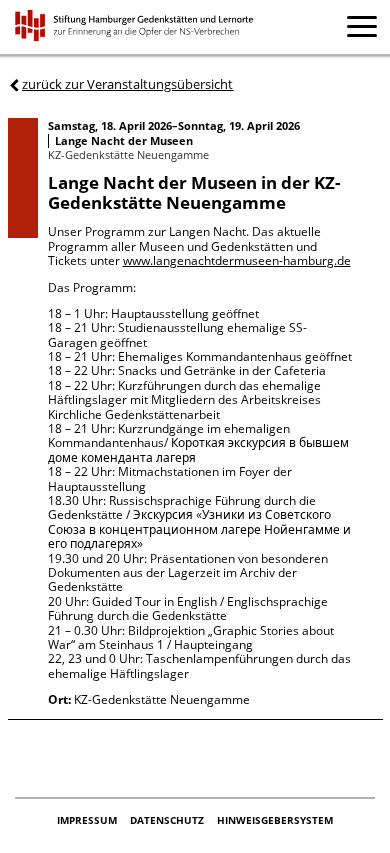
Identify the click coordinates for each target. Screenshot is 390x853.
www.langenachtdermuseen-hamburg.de (237, 260)
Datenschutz (168, 820)
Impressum (88, 820)
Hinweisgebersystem (275, 820)
